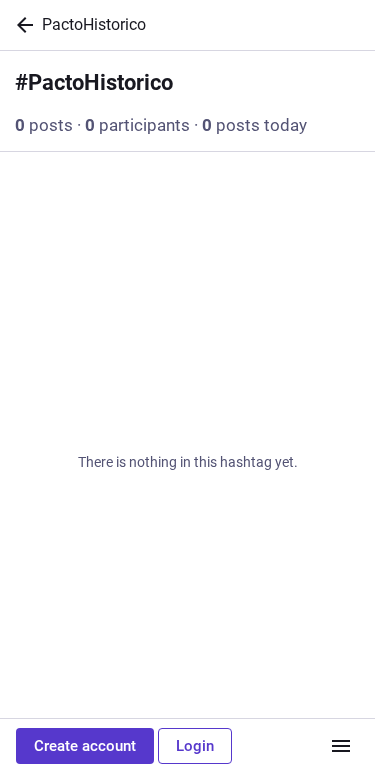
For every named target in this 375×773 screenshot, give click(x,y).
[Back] (21, 25)
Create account (85, 746)
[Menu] (341, 746)
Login (195, 746)
